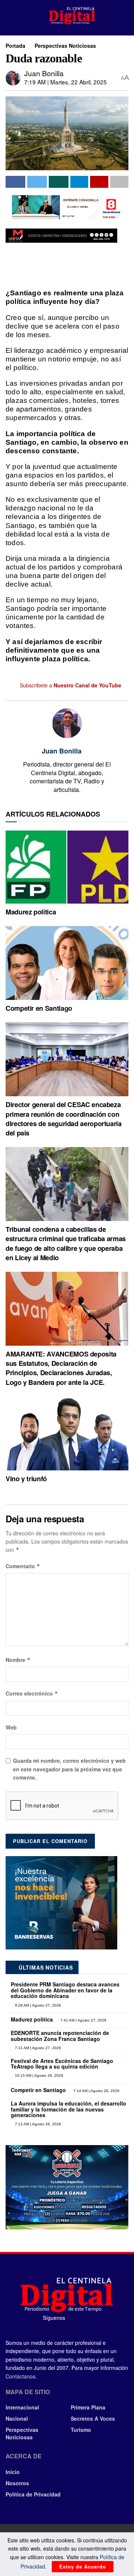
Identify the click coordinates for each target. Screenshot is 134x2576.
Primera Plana (88, 2407)
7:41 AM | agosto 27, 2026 (83, 2020)
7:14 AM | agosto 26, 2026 (96, 2091)
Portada (15, 46)
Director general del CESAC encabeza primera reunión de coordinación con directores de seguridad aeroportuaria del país (64, 1119)
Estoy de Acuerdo (83, 2566)
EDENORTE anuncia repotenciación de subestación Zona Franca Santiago (60, 2036)
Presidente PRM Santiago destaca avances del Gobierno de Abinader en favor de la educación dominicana (65, 1990)
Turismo (81, 2430)
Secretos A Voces (93, 2418)
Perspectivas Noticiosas (65, 46)
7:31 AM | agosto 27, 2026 (37, 2048)
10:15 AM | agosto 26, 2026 (39, 2075)
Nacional (17, 2418)
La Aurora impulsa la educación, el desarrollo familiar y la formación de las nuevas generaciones (68, 2109)
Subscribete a (70, 685)
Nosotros (17, 2483)
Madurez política (31, 912)
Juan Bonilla (44, 73)
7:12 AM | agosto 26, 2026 (37, 2124)
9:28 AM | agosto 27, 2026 (37, 2005)
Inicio (13, 2472)
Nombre (18, 1660)
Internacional (22, 2407)
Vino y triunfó (26, 1479)
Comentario (23, 1566)
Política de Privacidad (33, 2494)
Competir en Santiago (39, 1008)
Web (11, 1727)
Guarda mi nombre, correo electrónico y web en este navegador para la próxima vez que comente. (69, 1769)
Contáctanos (20, 2376)
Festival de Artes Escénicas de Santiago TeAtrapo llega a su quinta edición (62, 2064)
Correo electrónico (32, 1693)
